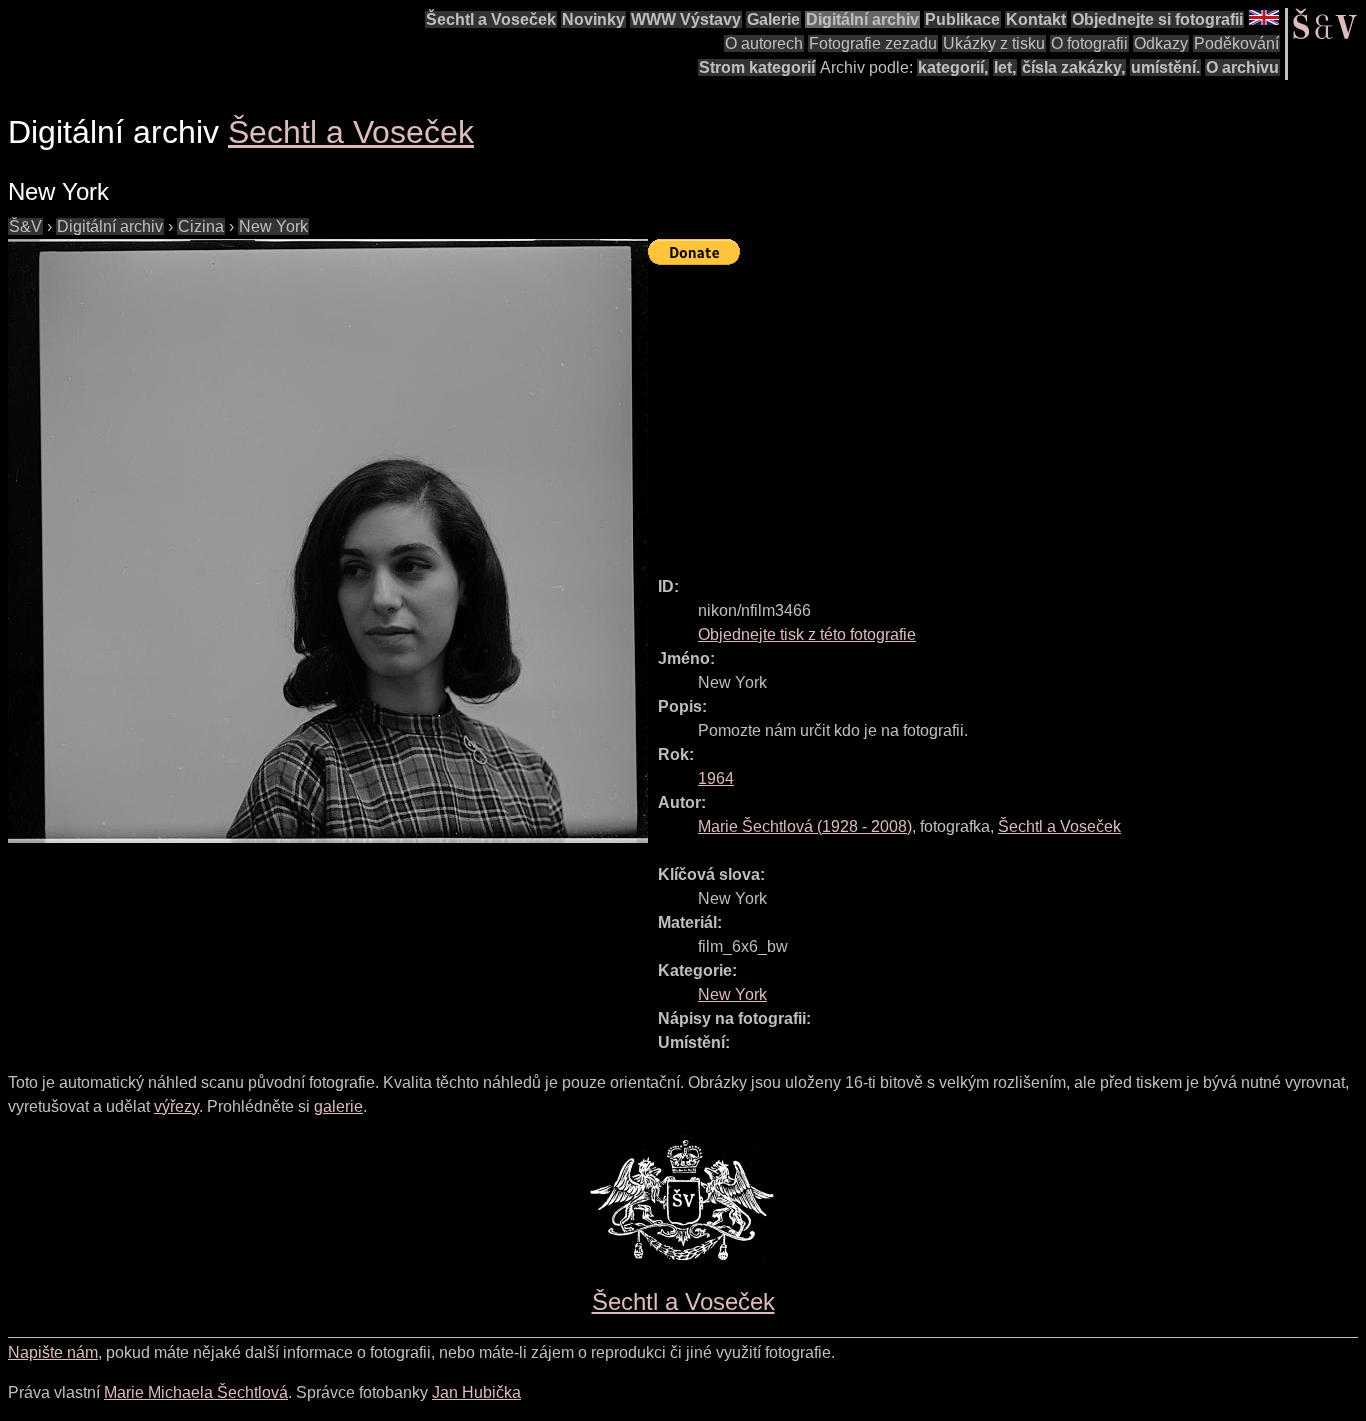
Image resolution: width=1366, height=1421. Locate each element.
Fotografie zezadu (873, 43)
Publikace (962, 19)
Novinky (593, 19)
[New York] (328, 541)
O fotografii (1089, 43)
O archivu (1242, 67)
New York (273, 226)
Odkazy (1161, 43)
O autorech (764, 43)
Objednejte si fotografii (1157, 19)
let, (1005, 67)
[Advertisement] (1007, 412)
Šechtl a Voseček (491, 19)
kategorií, (953, 67)
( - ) (805, 826)
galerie (338, 1106)
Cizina (201, 226)
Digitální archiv (862, 19)
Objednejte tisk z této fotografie (807, 634)
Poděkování (1236, 43)
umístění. (1165, 67)
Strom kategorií (757, 67)
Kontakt (1036, 19)
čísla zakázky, (1073, 67)
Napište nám (53, 1352)
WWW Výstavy (686, 19)
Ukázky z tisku (994, 43)
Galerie (773, 19)
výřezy (176, 1106)
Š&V (25, 226)
